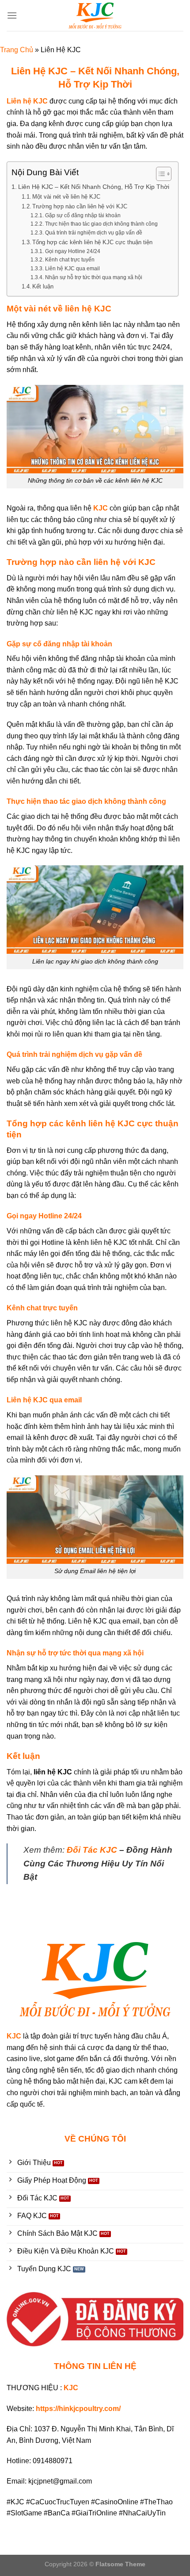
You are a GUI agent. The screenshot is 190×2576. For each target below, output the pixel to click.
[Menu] (12, 15)
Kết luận (43, 286)
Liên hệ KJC (27, 101)
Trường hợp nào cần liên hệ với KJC (80, 206)
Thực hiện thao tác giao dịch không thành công (101, 224)
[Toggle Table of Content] (159, 174)
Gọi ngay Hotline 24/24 (72, 251)
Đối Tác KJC (92, 1850)
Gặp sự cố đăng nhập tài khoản (83, 215)
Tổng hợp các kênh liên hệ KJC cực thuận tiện (92, 242)
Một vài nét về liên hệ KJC (66, 197)
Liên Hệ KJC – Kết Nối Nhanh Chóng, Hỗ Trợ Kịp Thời (94, 187)
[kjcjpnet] (95, 15)
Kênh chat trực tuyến (70, 259)
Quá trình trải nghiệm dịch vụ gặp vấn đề (93, 232)
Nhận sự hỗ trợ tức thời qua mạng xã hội (93, 277)
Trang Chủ (17, 50)
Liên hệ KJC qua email (72, 268)
